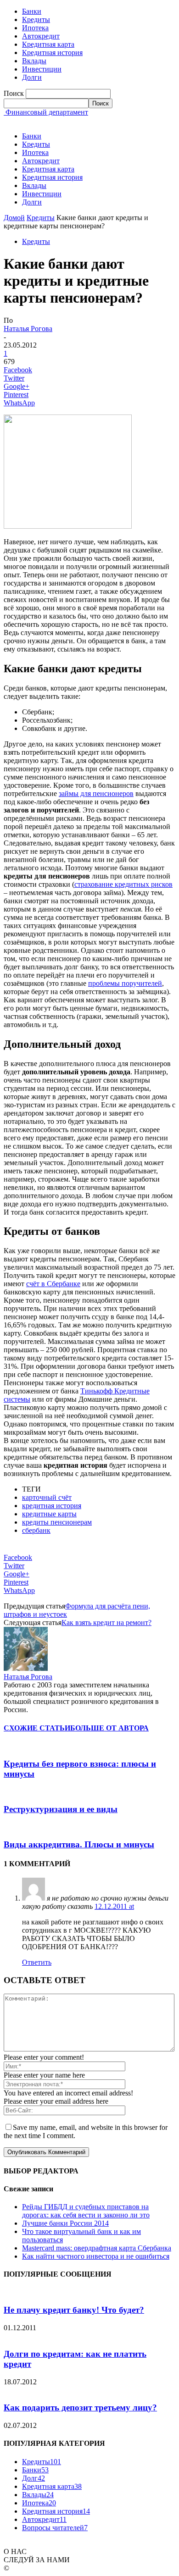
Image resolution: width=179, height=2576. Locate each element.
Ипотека (35, 28)
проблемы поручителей (125, 983)
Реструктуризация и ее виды (61, 1809)
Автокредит (41, 36)
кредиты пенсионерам (57, 1522)
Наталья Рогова (28, 329)
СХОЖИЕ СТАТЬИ (37, 1728)
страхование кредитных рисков (123, 884)
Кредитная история (52, 53)
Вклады (34, 61)
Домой (14, 218)
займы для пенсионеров (96, 793)
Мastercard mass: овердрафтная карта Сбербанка (97, 2248)
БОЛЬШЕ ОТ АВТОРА (109, 1728)
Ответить (37, 1962)
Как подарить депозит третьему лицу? (80, 2407)
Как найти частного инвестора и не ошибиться (96, 2256)
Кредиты (36, 19)
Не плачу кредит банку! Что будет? (74, 2310)
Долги (32, 77)
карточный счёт (47, 1497)
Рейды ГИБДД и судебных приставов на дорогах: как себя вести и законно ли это (86, 2211)
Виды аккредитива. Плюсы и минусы (79, 1844)
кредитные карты (49, 1514)
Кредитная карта (48, 44)
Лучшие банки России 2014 (65, 2223)
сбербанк (36, 1530)
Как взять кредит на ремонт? (106, 1622)
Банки (32, 11)
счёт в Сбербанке (53, 1284)
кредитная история (52, 1506)
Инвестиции (42, 69)
